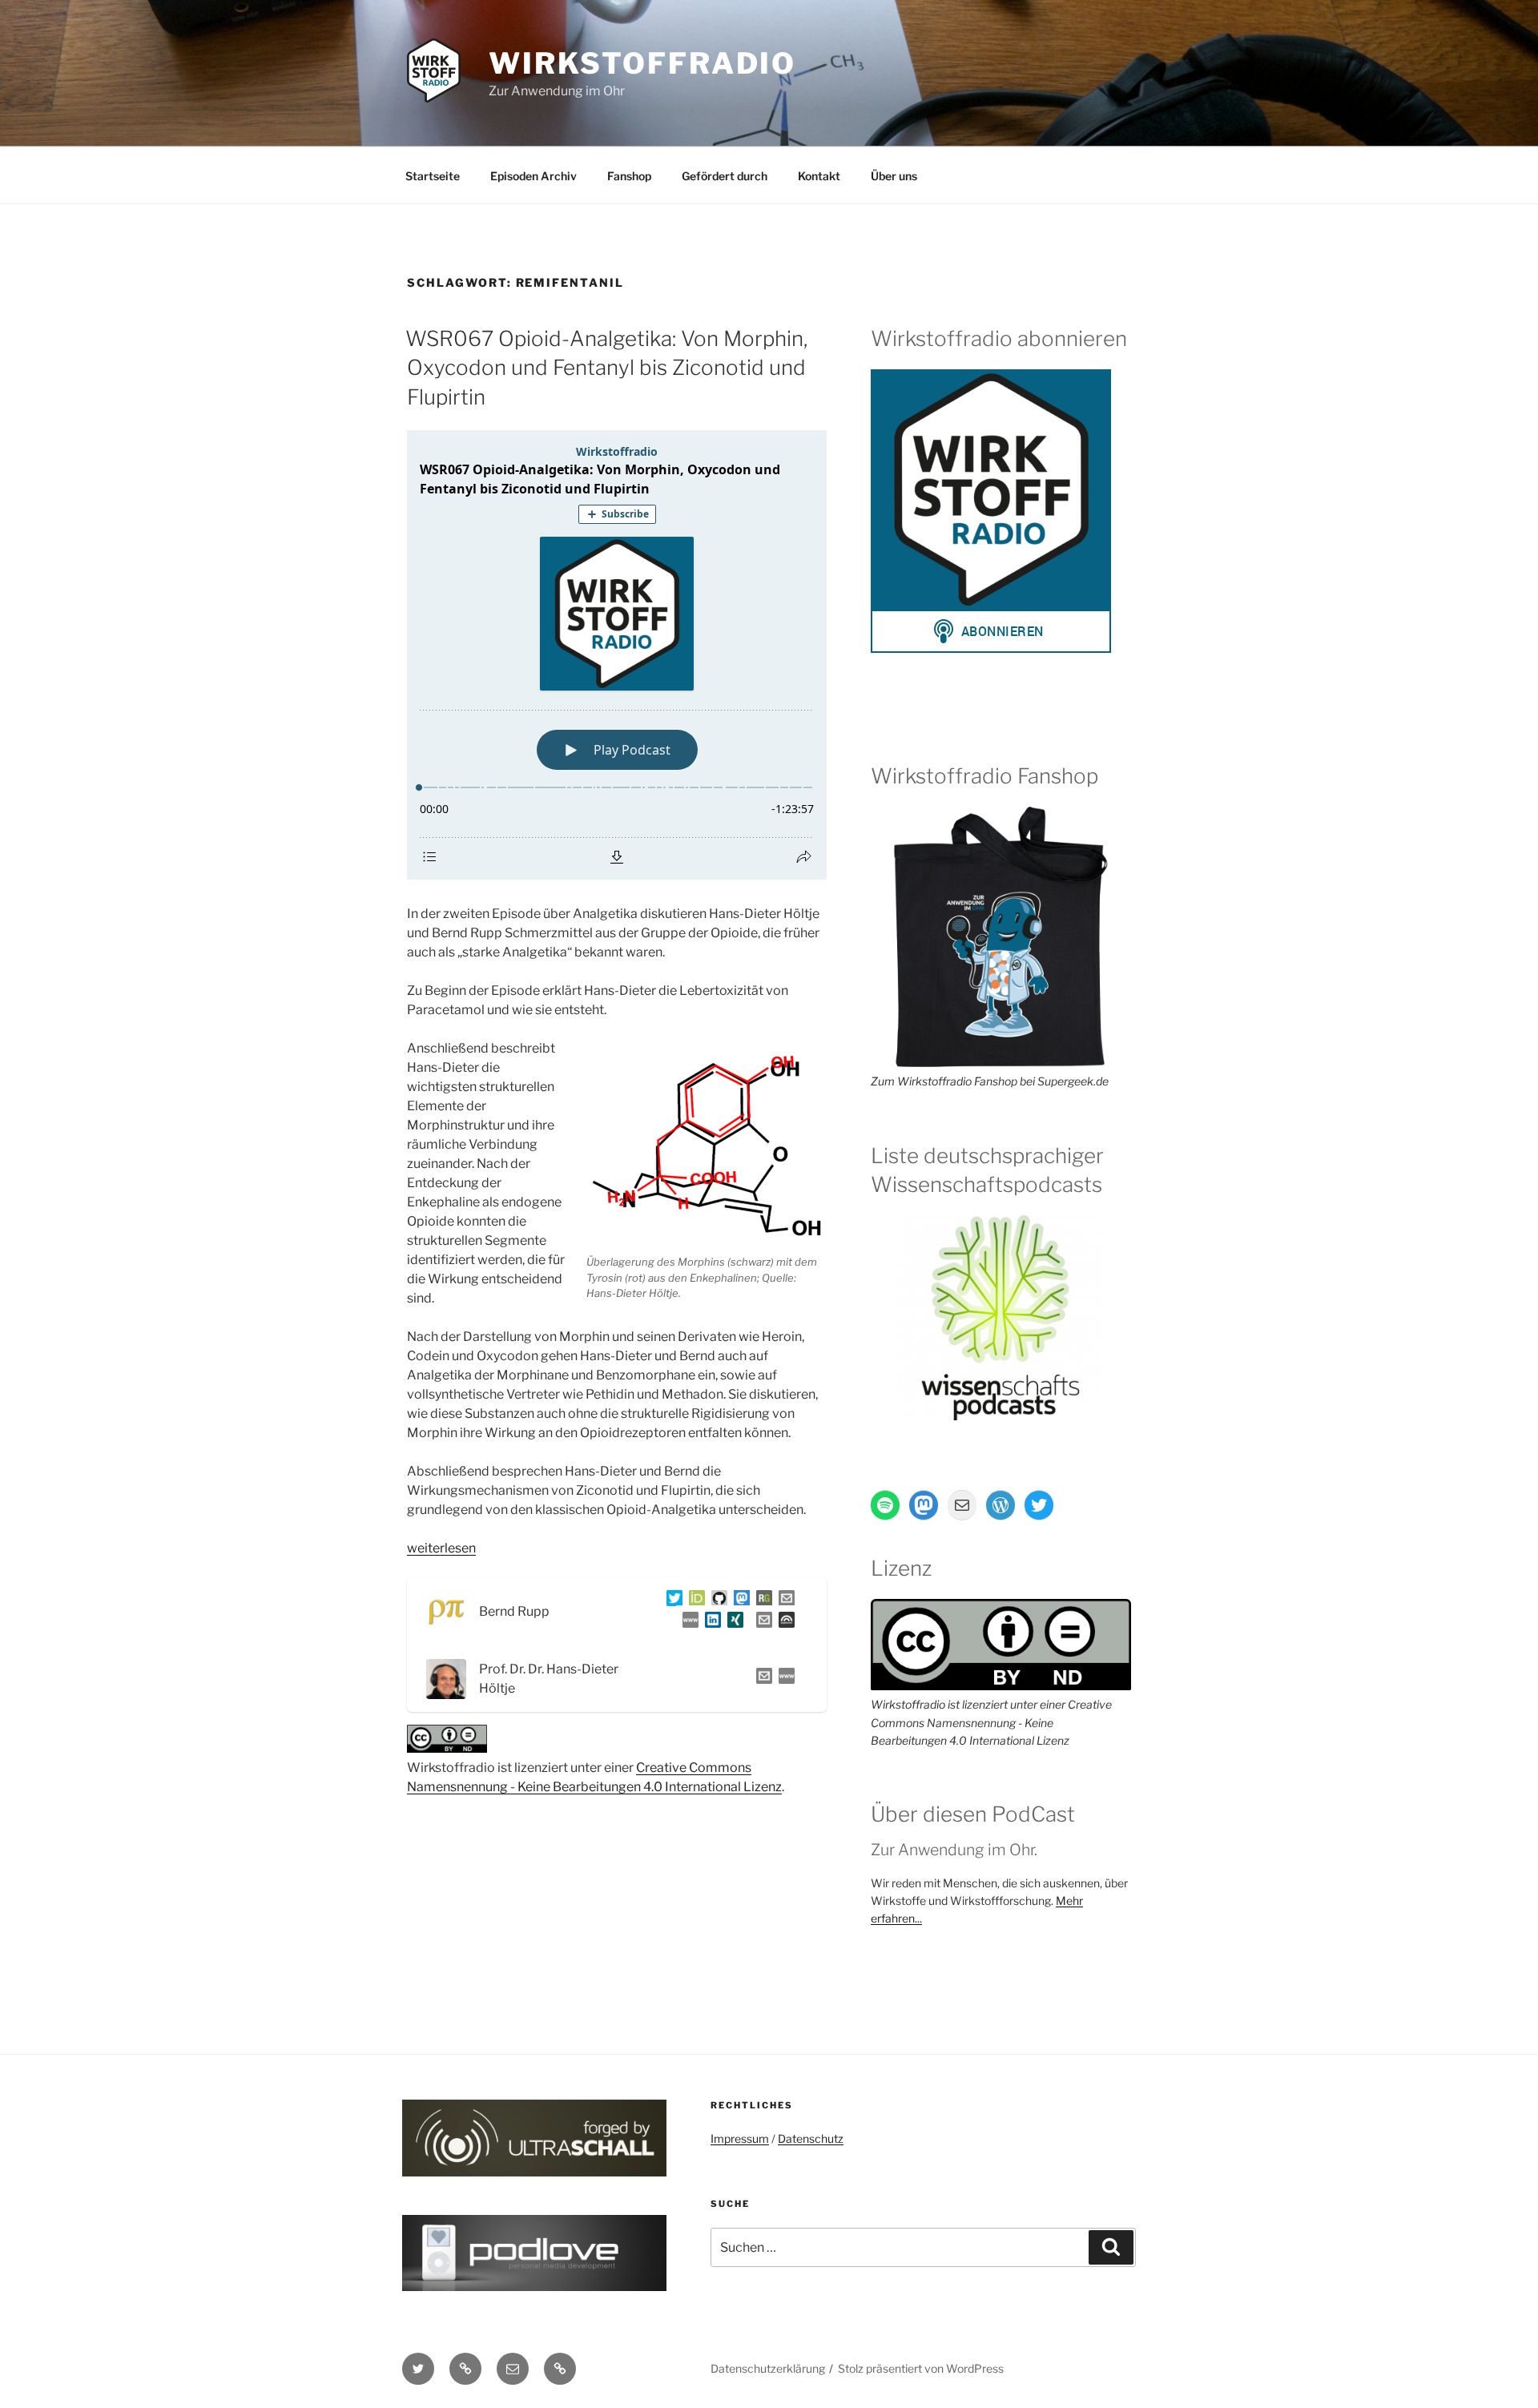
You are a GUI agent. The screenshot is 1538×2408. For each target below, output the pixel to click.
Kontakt (819, 176)
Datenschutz (811, 2138)
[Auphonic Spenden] (783, 1623)
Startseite (433, 176)
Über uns (894, 176)
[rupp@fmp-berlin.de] (783, 1601)
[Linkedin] (710, 1623)
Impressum (740, 2138)
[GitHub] (716, 1601)
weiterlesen (441, 1548)
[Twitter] (671, 1601)
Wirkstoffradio (642, 63)
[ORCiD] (694, 1601)
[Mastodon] (739, 1601)
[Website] (783, 1679)
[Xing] (732, 1623)
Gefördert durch (725, 176)
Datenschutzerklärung (768, 2368)
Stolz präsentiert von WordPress (921, 2368)
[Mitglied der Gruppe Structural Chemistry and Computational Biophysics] (687, 1623)
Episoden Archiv (533, 176)
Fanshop (629, 176)
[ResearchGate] (761, 1601)
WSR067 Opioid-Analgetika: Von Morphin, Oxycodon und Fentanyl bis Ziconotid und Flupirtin (606, 368)
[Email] (761, 1679)
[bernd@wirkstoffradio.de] (761, 1623)
